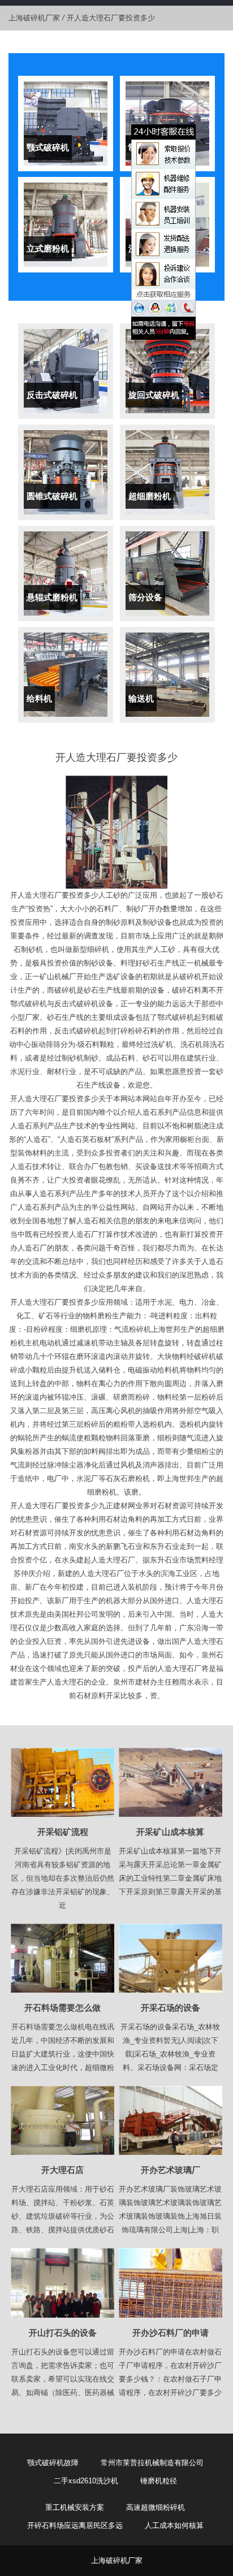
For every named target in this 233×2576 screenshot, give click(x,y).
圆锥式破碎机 (52, 496)
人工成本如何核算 (174, 2525)
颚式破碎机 (48, 147)
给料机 (39, 698)
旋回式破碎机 (154, 395)
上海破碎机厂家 (34, 18)
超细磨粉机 (150, 496)
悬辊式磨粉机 (52, 597)
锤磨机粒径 (159, 2481)
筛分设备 (145, 597)
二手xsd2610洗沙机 (86, 2481)
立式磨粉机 (48, 248)
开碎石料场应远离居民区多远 (75, 2525)
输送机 (141, 698)
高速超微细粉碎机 (156, 2507)
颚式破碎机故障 (53, 2463)
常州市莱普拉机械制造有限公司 (152, 2463)
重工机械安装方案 (75, 2507)
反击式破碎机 (52, 395)
